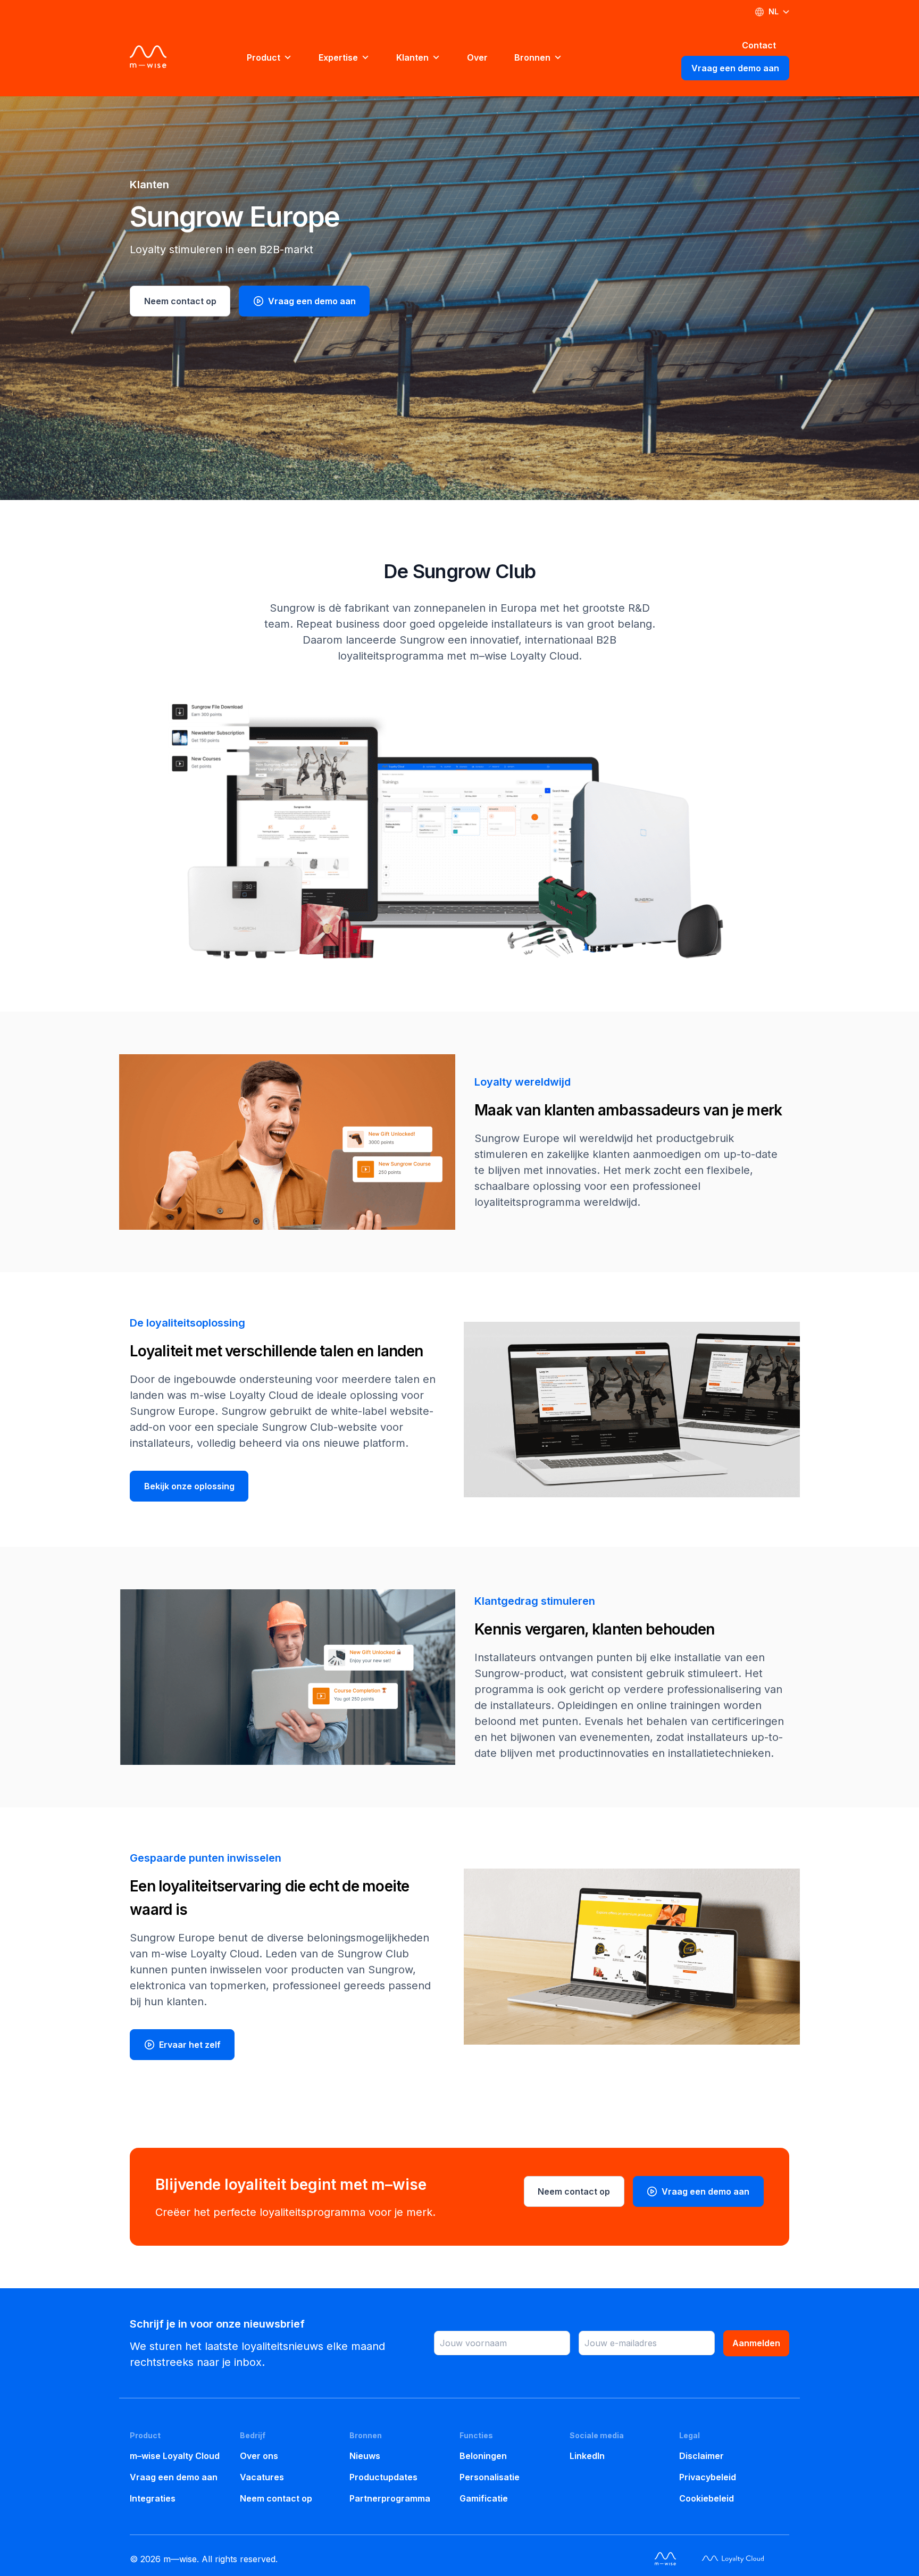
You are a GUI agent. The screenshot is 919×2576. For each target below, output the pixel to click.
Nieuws (365, 2456)
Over (477, 57)
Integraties (153, 2498)
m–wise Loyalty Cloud (175, 2456)
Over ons (259, 2456)
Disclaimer (701, 2456)
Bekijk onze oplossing (189, 1486)
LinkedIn (587, 2456)
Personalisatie (490, 2477)
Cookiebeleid (707, 2498)
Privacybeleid (708, 2477)
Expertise (338, 57)
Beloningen (483, 2456)
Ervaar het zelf (189, 2045)
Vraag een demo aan (735, 68)
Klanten (412, 57)
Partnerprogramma (390, 2498)
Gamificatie (484, 2498)
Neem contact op (180, 301)
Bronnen (532, 57)
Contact (759, 45)
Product (264, 57)
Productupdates (383, 2477)
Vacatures (262, 2477)
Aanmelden (756, 2343)
